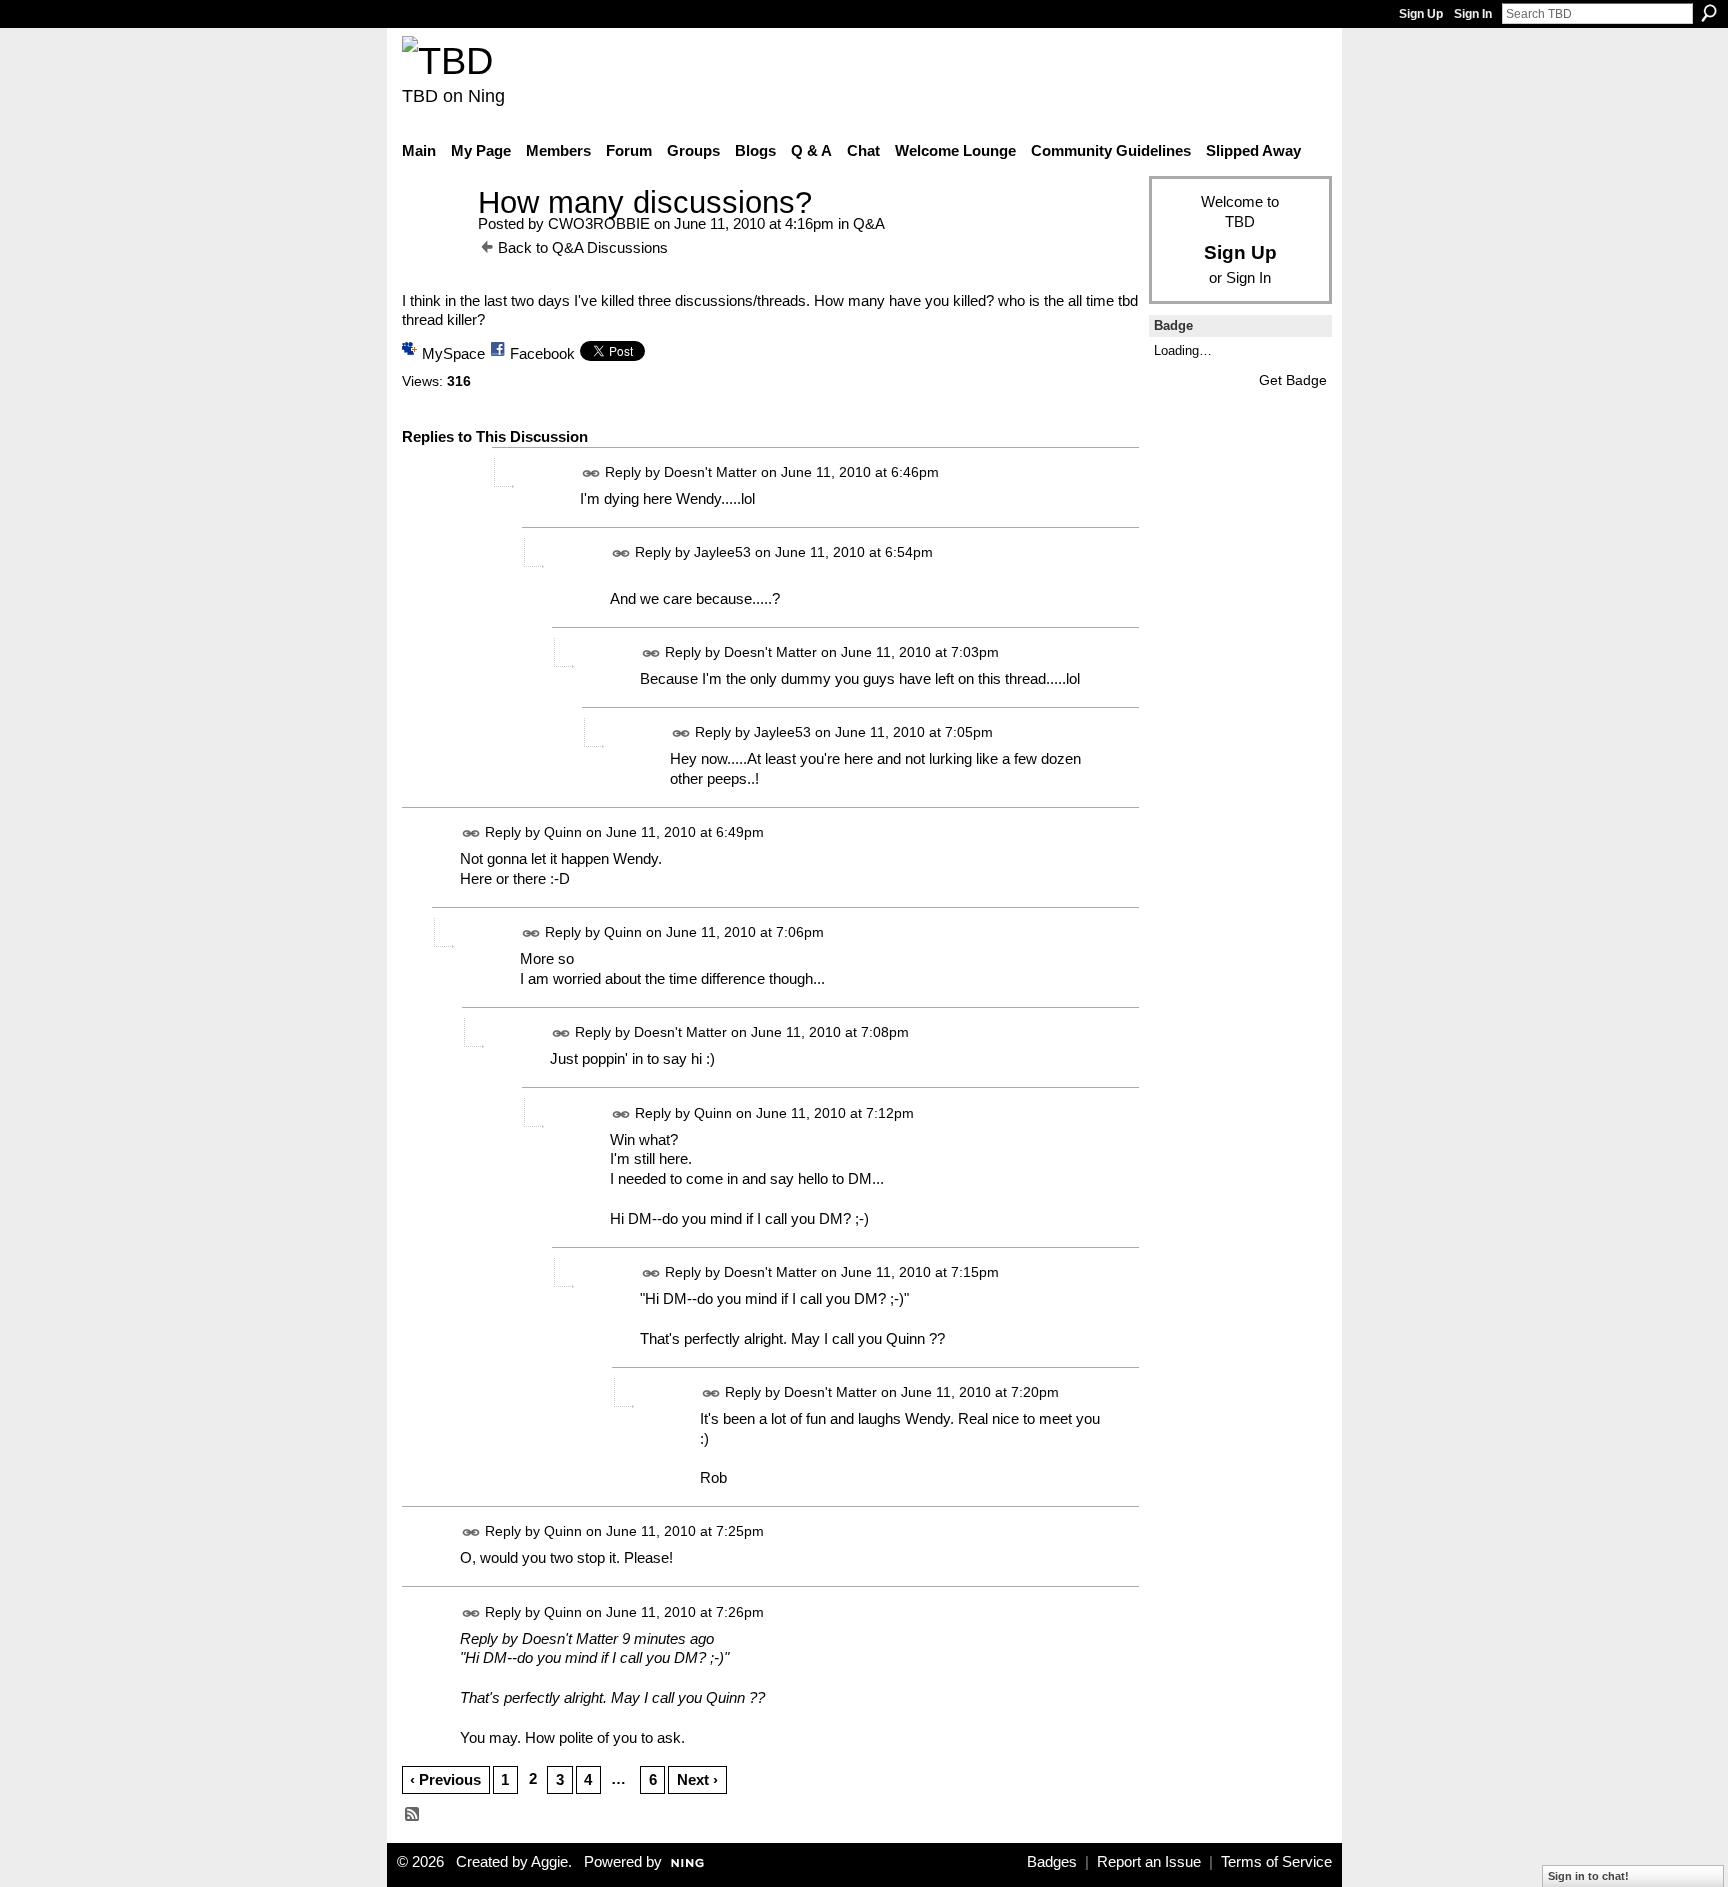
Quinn (563, 833)
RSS (413, 1815)
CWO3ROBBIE (599, 223)
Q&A (869, 223)
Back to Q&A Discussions (583, 247)
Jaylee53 (722, 553)
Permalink (591, 473)
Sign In (1473, 14)
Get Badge (1293, 380)
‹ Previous (445, 1779)
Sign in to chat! (1588, 1876)
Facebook (542, 353)
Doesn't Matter (710, 472)
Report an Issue (1149, 1862)
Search (1709, 13)
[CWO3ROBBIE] (434, 239)
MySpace (453, 353)
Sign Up (1421, 14)
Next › (697, 1779)
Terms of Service (1276, 1862)
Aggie (549, 1862)
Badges (1052, 1862)
